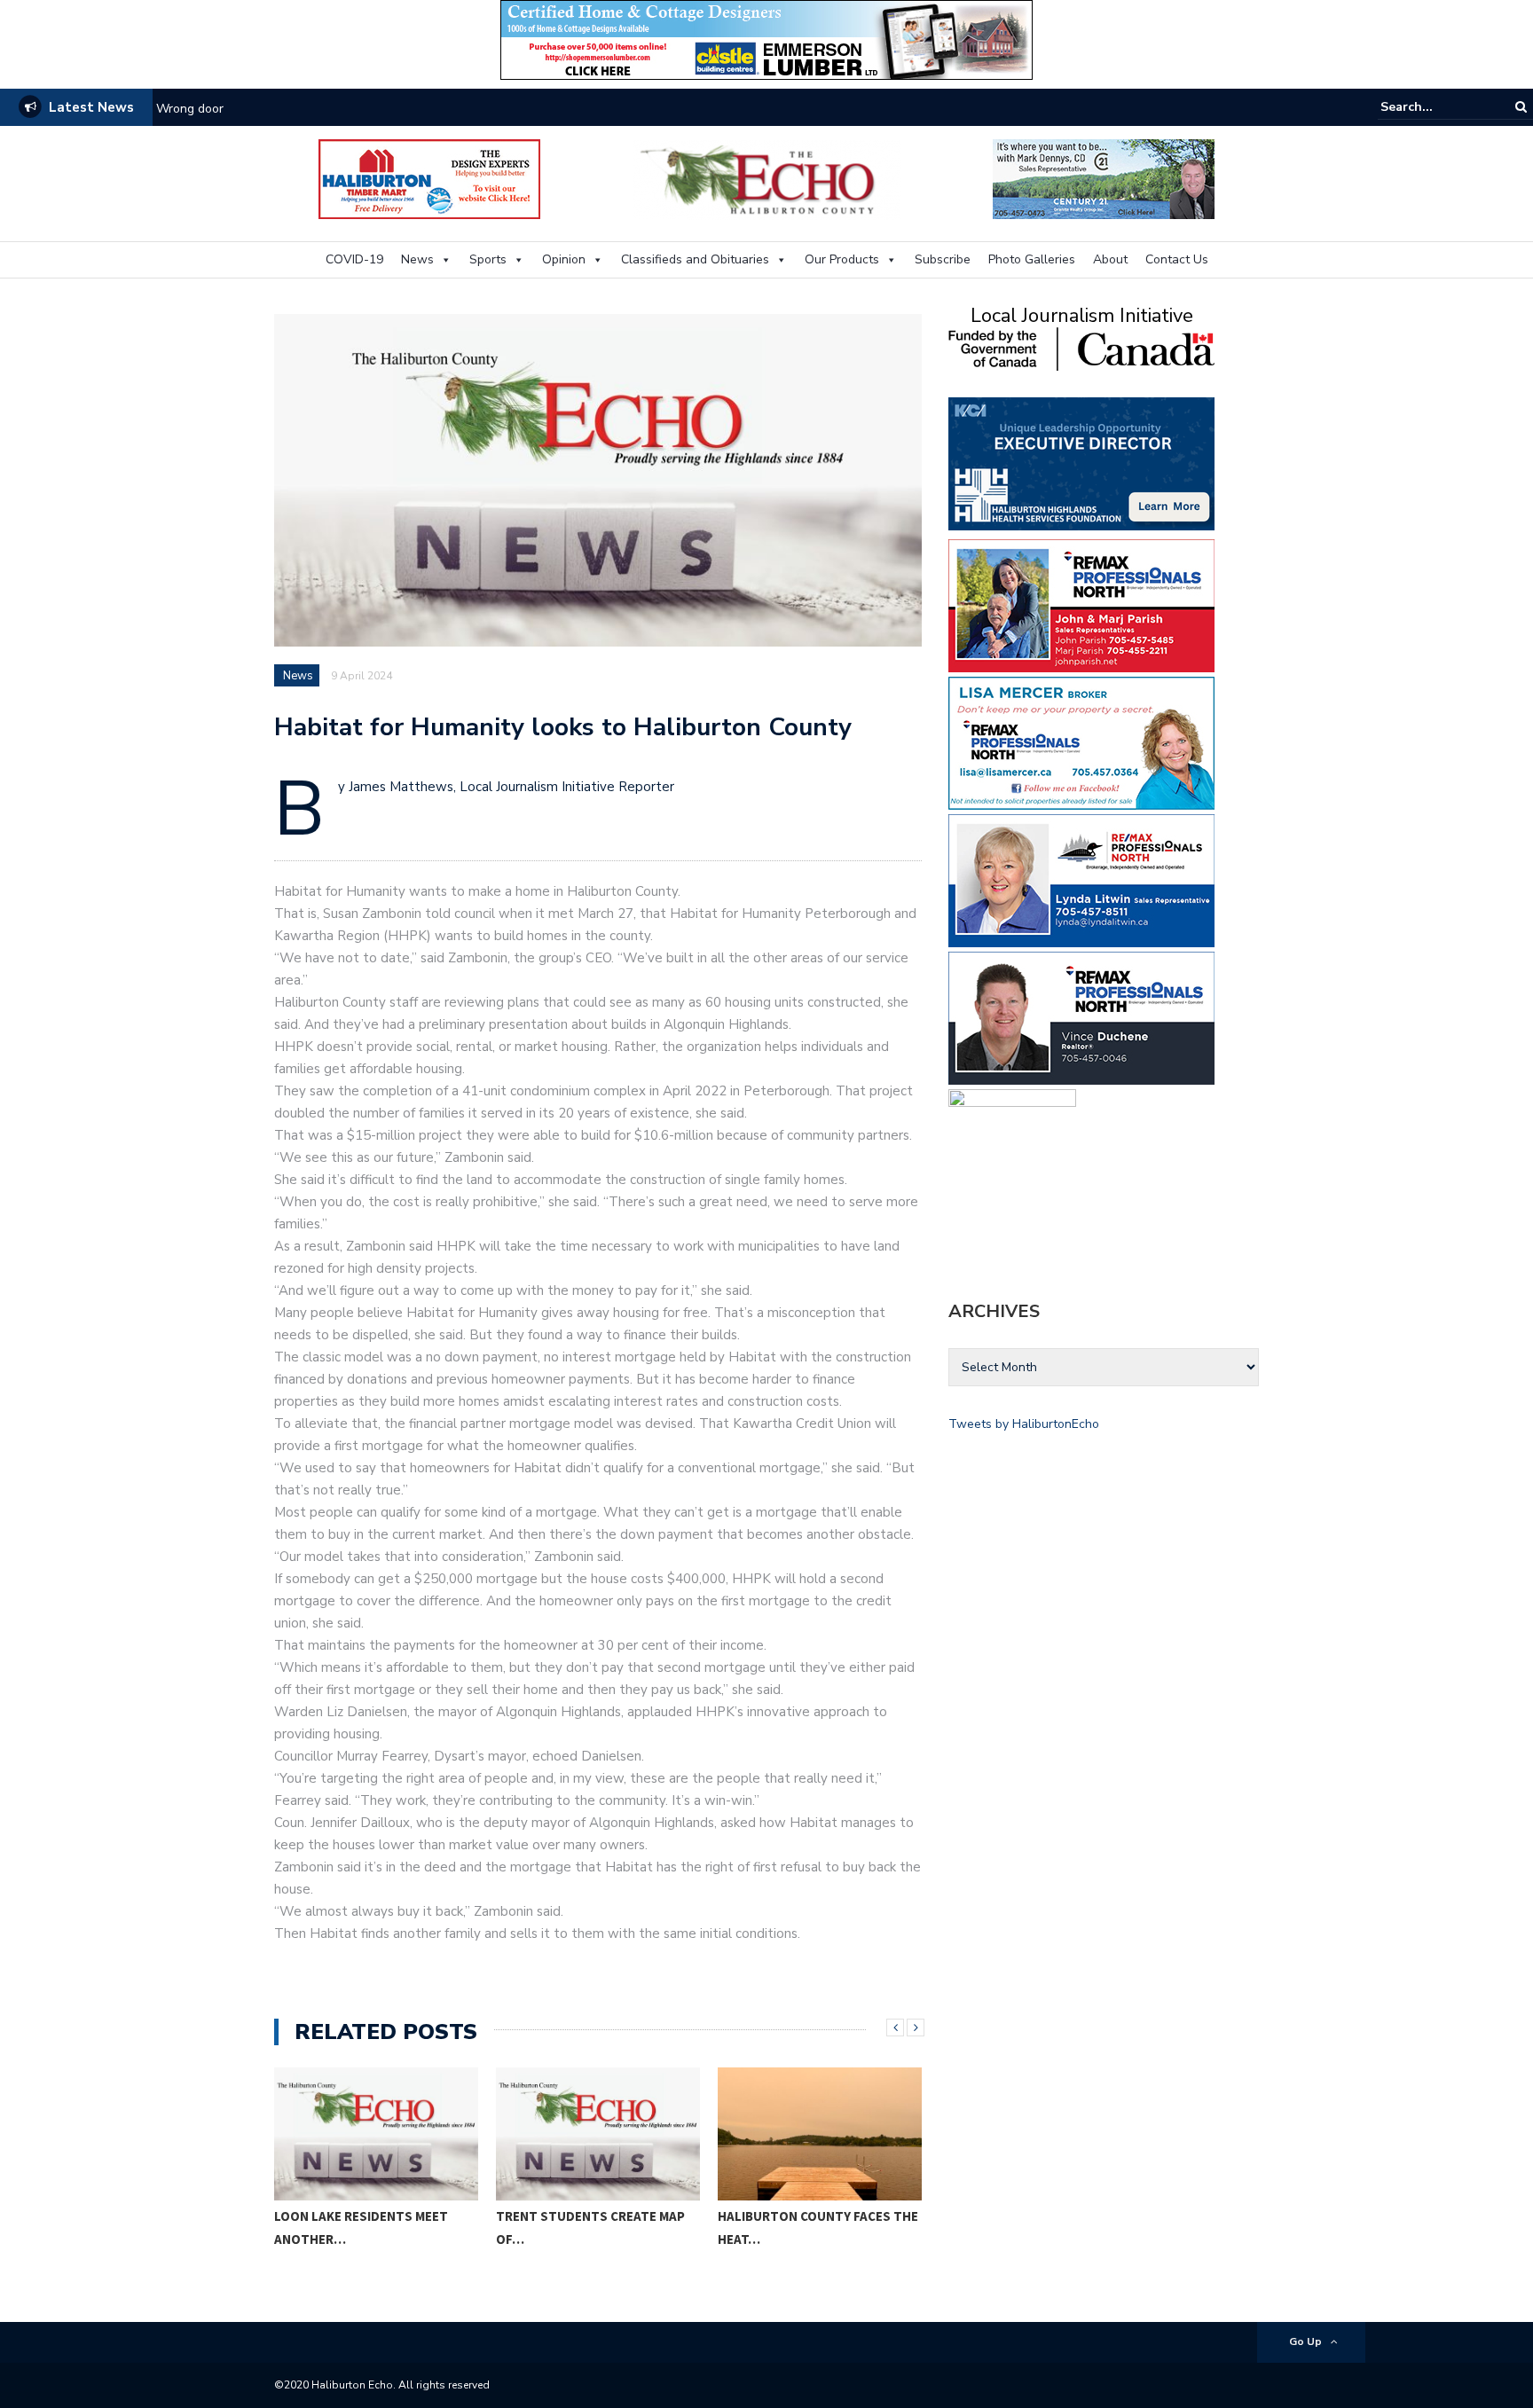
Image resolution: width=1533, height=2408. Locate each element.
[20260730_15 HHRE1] (1012, 1172)
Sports (488, 259)
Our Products (842, 259)
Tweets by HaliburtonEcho (1024, 1424)
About (1110, 259)
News (417, 259)
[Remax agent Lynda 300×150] (1081, 879)
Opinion (564, 259)
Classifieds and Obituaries (695, 259)
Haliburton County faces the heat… (818, 2228)
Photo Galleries (1032, 259)
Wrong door (190, 109)
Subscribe (943, 259)
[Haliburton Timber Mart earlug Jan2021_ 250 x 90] (429, 178)
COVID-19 (354, 259)
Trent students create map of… (590, 2228)
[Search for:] (1435, 107)
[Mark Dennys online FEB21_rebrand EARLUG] (1104, 178)
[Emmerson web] (766, 39)
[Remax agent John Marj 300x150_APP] (1081, 604)
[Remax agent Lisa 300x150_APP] (1081, 742)
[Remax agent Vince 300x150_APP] (1081, 1017)
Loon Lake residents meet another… (361, 2228)
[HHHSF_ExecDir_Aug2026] (1081, 463)
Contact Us (1177, 259)
